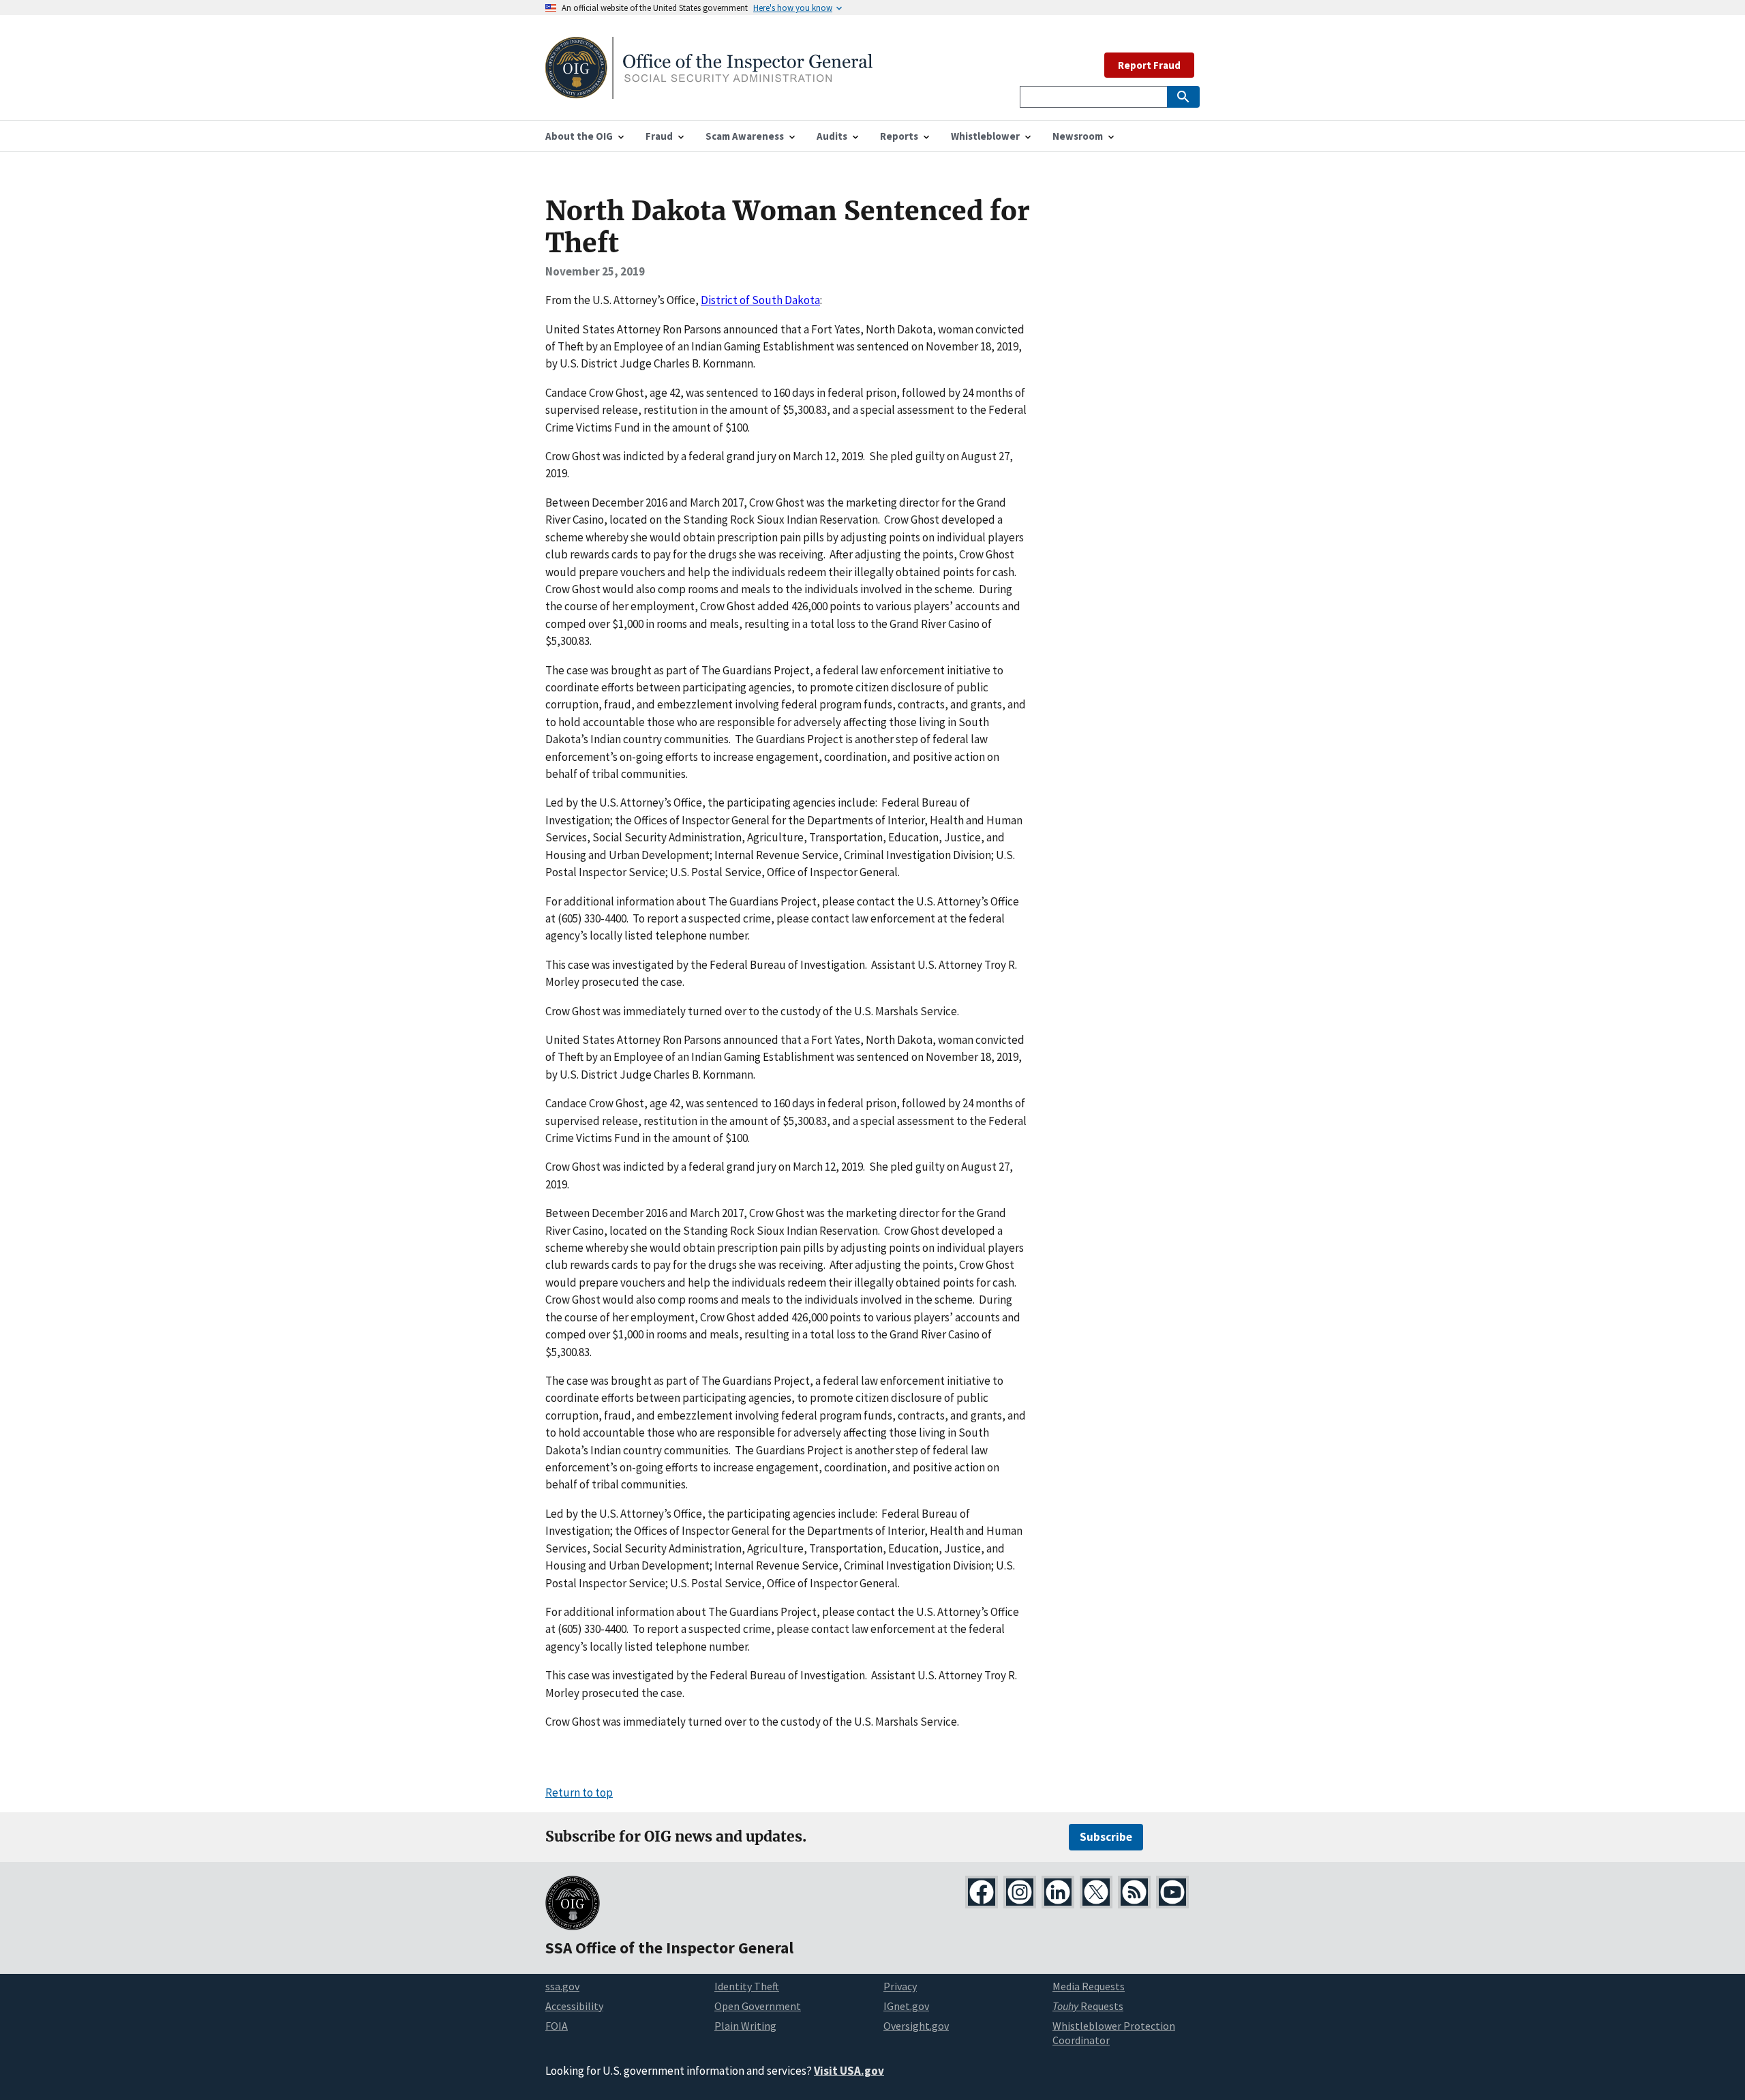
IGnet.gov (906, 2006)
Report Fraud (1149, 65)
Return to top (579, 1792)
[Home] (709, 90)
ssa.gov (562, 1986)
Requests (1088, 2006)
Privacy (900, 1986)
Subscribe (1106, 1837)
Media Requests (1089, 1986)
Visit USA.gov (849, 2071)
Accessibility (574, 2006)
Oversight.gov (916, 2026)
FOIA (557, 2026)
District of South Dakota (760, 300)
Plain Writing (745, 2026)
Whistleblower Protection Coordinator (1114, 2033)
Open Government (758, 2006)
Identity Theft (747, 1986)
